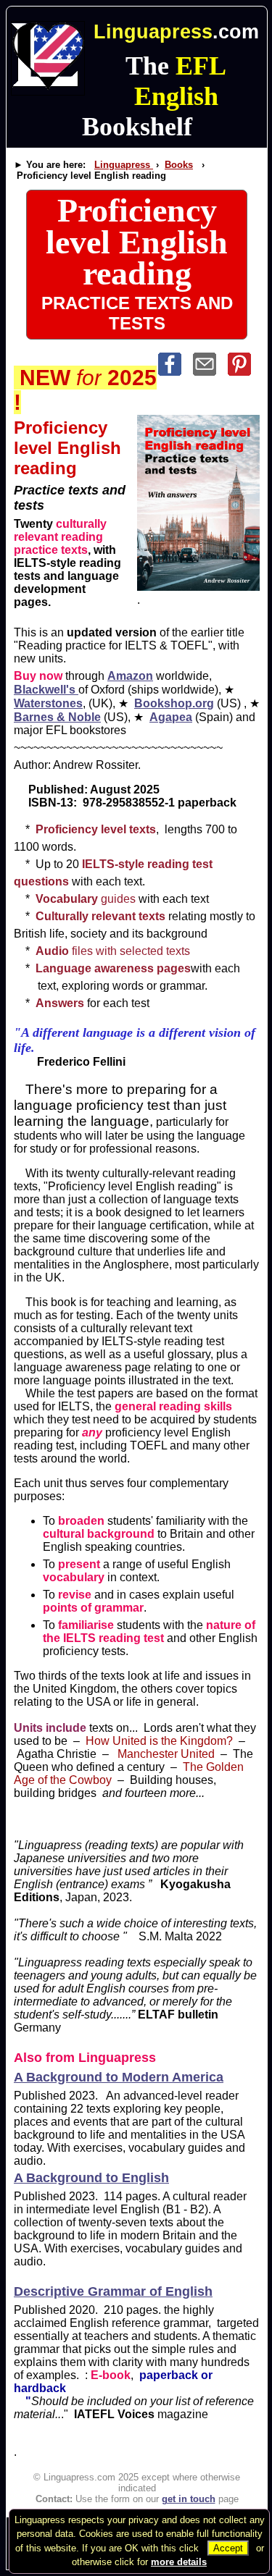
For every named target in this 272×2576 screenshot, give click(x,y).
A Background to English (91, 2178)
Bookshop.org (174, 703)
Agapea (171, 717)
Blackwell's (46, 690)
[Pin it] (244, 372)
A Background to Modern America (119, 2077)
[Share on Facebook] (176, 372)
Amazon (130, 676)
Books (179, 165)
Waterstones (48, 703)
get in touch (189, 2499)
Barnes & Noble (57, 717)
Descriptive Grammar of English (113, 2291)
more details (179, 2562)
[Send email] (210, 372)
